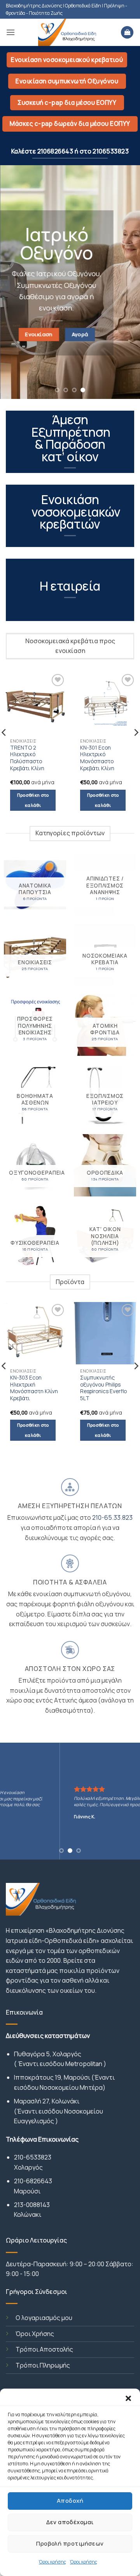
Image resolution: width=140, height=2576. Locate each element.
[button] (128, 2398)
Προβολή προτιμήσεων (70, 2543)
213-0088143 (32, 2205)
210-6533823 (33, 2157)
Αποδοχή (70, 2501)
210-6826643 (33, 2181)
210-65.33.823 (112, 1517)
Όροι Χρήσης (35, 2334)
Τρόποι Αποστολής (44, 2349)
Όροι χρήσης (52, 2562)
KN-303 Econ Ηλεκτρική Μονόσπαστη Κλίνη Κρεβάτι (34, 1388)
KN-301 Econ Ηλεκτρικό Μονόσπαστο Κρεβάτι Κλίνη (97, 758)
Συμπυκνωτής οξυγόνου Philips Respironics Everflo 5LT (103, 1388)
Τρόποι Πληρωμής (43, 2365)
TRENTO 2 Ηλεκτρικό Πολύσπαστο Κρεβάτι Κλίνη (27, 758)
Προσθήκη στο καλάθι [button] (33, 800)
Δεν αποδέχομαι (70, 2522)
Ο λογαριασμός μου (44, 2318)
